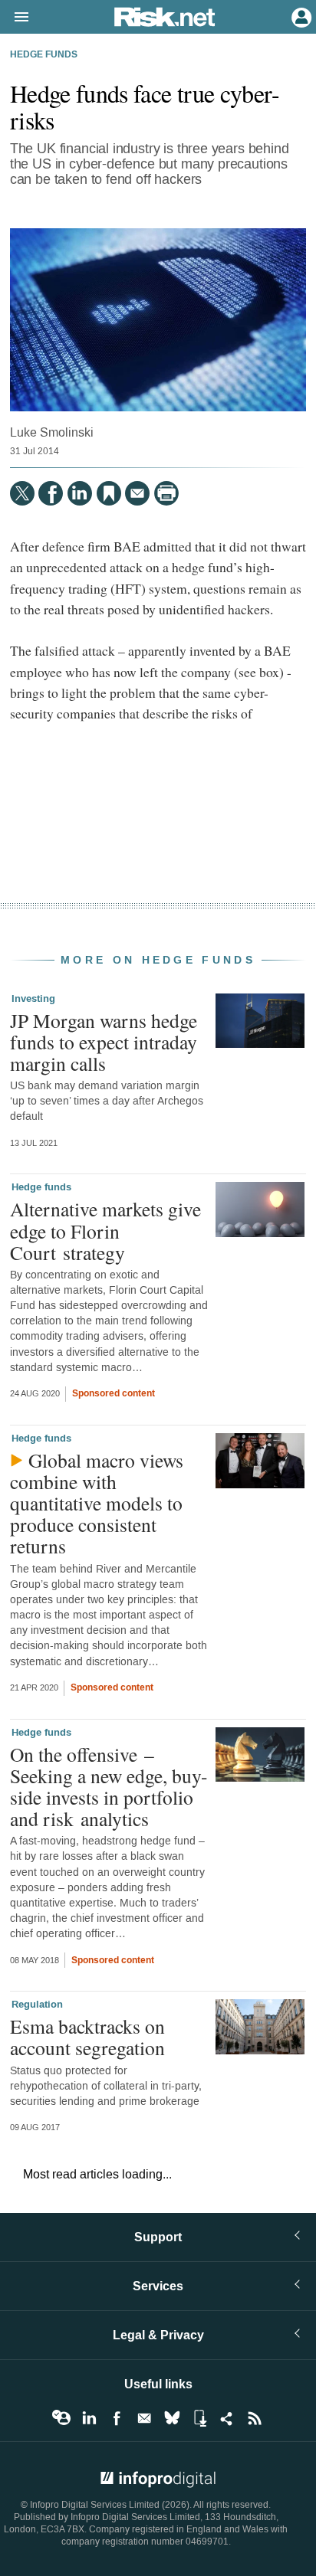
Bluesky (172, 2418)
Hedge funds (44, 55)
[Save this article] (109, 493)
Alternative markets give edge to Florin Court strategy (105, 1230)
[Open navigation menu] (15, 18)
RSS (255, 2418)
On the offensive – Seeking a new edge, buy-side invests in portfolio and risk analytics (109, 1787)
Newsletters (144, 2418)
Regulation (37, 2005)
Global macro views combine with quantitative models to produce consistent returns (97, 1503)
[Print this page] (166, 493)
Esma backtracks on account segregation (87, 2037)
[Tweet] (22, 493)
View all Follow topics (61, 2418)
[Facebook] (51, 493)
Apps (199, 2418)
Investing (33, 999)
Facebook (117, 2418)
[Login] (300, 16)
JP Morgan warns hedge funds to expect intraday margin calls (104, 1042)
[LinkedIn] (80, 493)
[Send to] (137, 493)
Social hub (227, 2418)
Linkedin (89, 2418)
